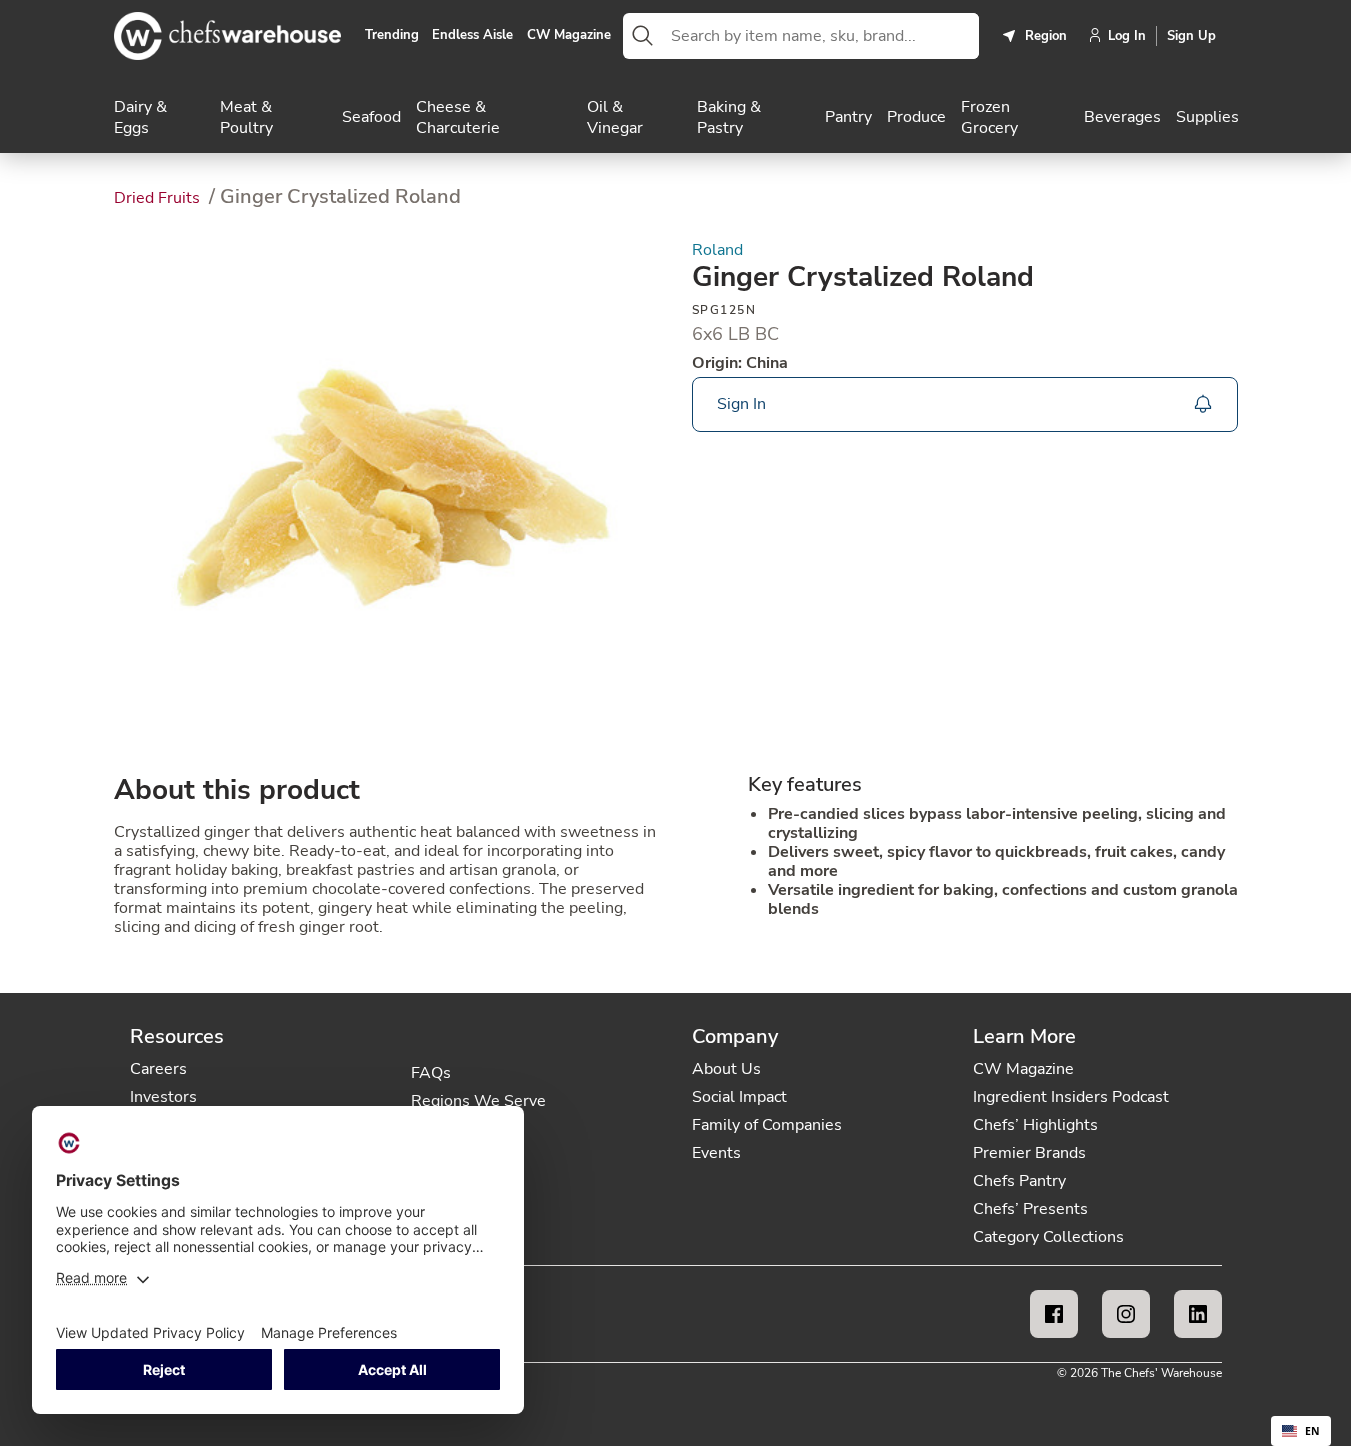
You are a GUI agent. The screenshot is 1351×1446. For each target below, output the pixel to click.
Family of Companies (767, 1125)
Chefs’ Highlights (1035, 1125)
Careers (158, 1069)
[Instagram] (1126, 1314)
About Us (726, 1069)
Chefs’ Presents (1030, 1209)
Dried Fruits (159, 198)
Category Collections (1048, 1237)
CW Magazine (569, 36)
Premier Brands (1029, 1153)
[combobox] (821, 36)
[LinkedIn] (1198, 1314)
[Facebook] (1054, 1314)
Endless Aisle (472, 36)
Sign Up (1191, 36)
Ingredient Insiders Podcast (1071, 1097)
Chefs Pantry (1019, 1181)
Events (716, 1153)
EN (1312, 1431)
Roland (717, 250)
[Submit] (643, 36)
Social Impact (739, 1097)
